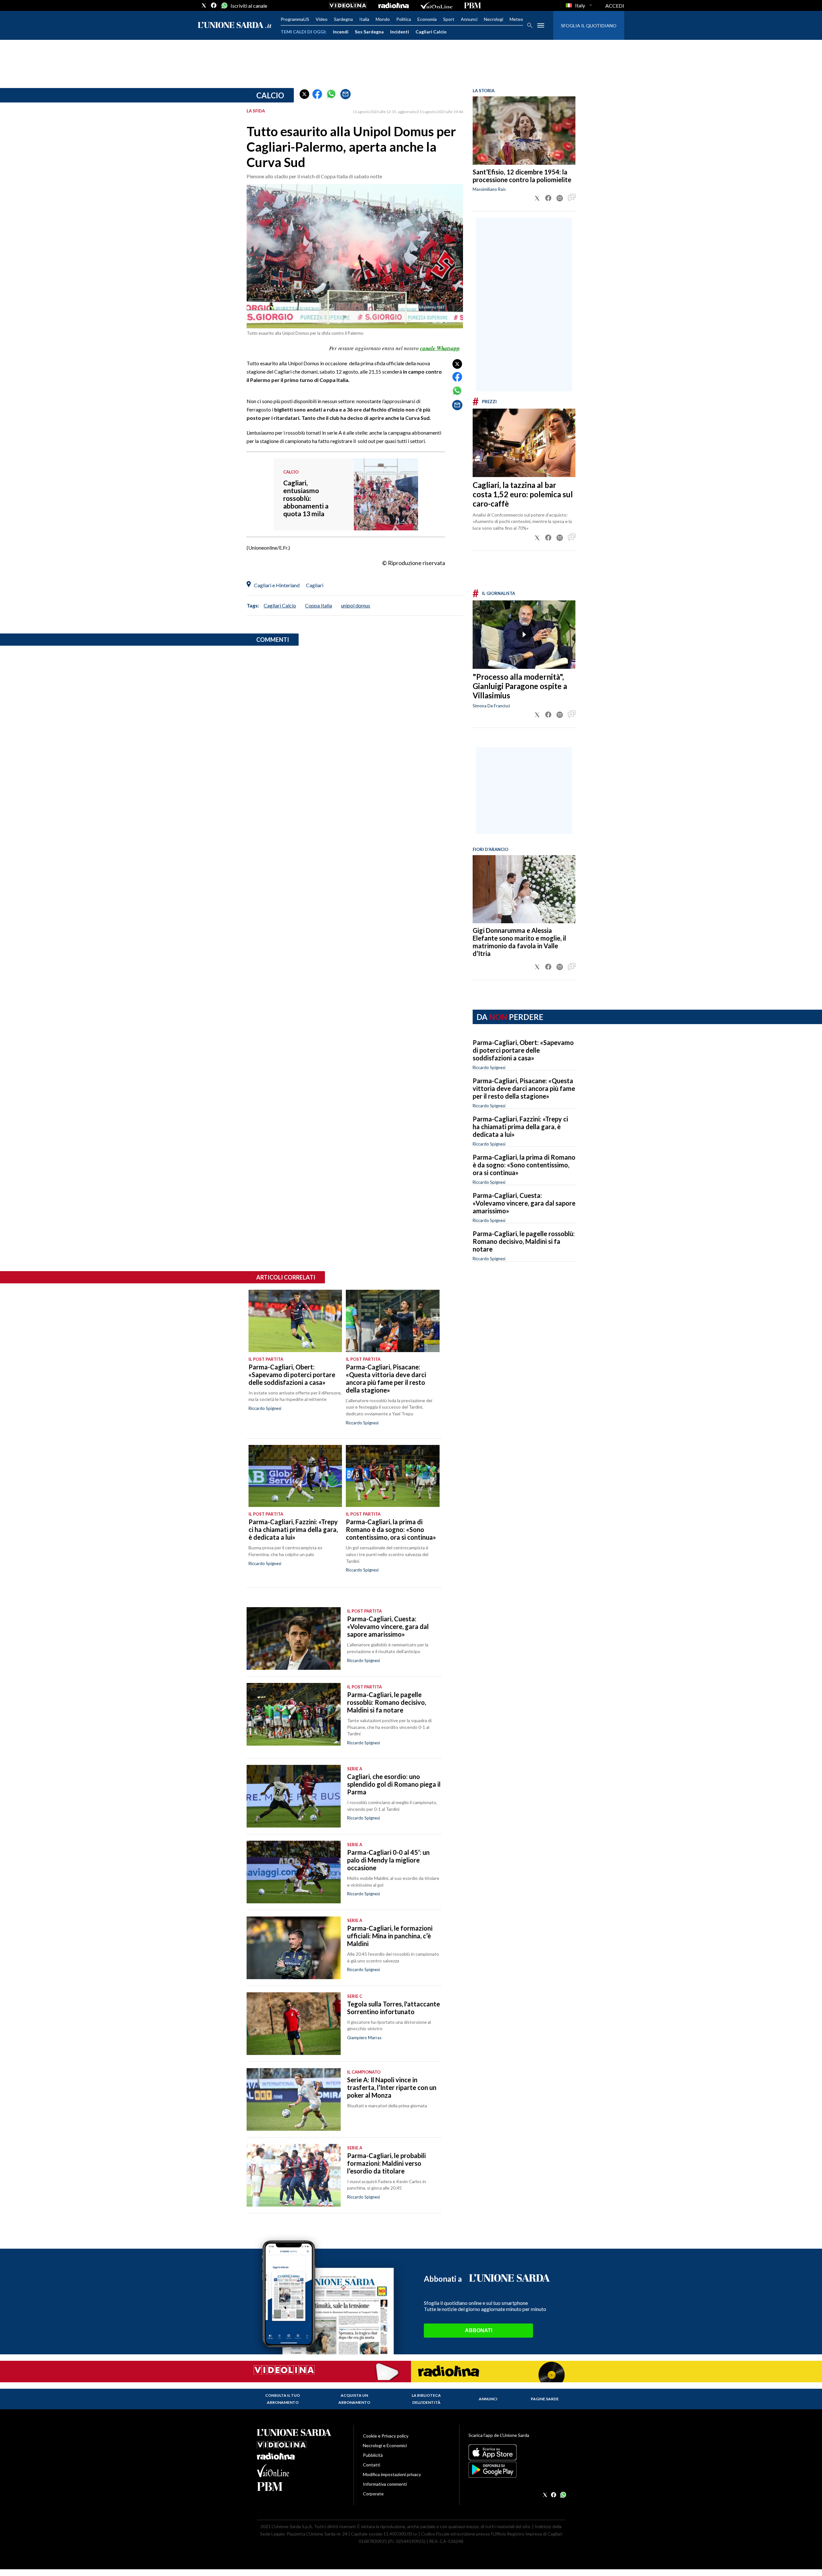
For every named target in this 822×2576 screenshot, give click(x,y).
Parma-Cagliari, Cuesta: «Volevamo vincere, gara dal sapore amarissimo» (524, 1203)
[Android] (517, 2470)
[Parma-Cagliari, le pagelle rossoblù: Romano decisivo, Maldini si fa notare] (294, 1714)
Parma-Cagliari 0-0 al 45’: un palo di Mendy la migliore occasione (388, 1860)
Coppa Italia (319, 605)
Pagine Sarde (545, 2399)
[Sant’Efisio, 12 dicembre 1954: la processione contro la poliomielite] (524, 131)
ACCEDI (615, 6)
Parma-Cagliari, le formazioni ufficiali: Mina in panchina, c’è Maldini (390, 1936)
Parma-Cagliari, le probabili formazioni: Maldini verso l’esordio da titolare (386, 2163)
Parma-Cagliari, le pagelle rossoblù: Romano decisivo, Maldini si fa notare (524, 1241)
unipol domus (356, 605)
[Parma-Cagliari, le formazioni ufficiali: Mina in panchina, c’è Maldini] (294, 1948)
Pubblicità (373, 2455)
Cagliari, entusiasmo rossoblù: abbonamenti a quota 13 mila (306, 498)
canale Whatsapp (440, 348)
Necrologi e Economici (385, 2445)
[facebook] (214, 5)
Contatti (372, 2465)
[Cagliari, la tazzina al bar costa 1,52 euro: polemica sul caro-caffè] (524, 443)
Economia (427, 19)
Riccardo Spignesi (489, 1067)
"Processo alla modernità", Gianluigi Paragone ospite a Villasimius (520, 686)
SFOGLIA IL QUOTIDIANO (589, 26)
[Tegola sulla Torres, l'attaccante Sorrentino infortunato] (294, 2024)
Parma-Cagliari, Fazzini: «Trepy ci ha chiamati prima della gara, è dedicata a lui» (520, 1127)
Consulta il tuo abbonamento (283, 2399)
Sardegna (343, 19)
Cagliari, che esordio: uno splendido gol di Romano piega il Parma (394, 1784)
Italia (364, 19)
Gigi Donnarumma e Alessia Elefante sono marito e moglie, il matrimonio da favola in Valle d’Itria (519, 942)
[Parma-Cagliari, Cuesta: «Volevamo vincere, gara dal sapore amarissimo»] (294, 1638)
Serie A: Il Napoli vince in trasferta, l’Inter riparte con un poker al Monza (392, 2087)
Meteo (516, 19)
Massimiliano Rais (489, 189)
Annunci (469, 19)
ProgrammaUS (295, 19)
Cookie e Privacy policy (386, 2436)
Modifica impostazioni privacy (392, 2474)
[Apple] (517, 2452)
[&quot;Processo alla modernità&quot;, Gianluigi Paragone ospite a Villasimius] (524, 635)
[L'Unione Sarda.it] (235, 26)
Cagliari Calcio (431, 32)
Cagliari (315, 585)
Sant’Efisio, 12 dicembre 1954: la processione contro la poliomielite (522, 176)
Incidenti (400, 32)
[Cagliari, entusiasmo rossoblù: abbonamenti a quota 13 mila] (386, 512)
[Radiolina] (394, 5)
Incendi (341, 32)
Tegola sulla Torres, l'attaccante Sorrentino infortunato (394, 2008)
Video (322, 19)
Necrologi (494, 19)
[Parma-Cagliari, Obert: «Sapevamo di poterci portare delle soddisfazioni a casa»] (295, 1321)
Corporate (373, 2494)
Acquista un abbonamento (354, 2399)
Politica (404, 19)
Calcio (270, 95)
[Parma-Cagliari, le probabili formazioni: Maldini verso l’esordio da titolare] (294, 2175)
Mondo (383, 19)
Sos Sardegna (369, 32)
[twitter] (204, 5)
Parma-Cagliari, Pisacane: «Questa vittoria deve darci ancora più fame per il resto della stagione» (524, 1088)
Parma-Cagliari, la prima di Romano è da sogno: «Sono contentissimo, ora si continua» (524, 1165)
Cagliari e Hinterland (277, 585)
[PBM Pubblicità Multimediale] (472, 5)
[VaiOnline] (436, 5)
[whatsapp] (224, 5)
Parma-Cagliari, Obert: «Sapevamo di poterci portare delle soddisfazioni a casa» (523, 1050)
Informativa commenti (385, 2484)
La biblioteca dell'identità (426, 2399)
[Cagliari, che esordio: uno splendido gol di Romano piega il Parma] (294, 1796)
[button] (304, 94)
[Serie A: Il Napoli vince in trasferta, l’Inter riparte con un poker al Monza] (294, 2099)
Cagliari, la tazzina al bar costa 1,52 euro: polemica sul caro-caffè (523, 494)
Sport (449, 19)
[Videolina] (348, 5)
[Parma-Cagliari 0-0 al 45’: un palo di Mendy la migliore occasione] (294, 1872)
